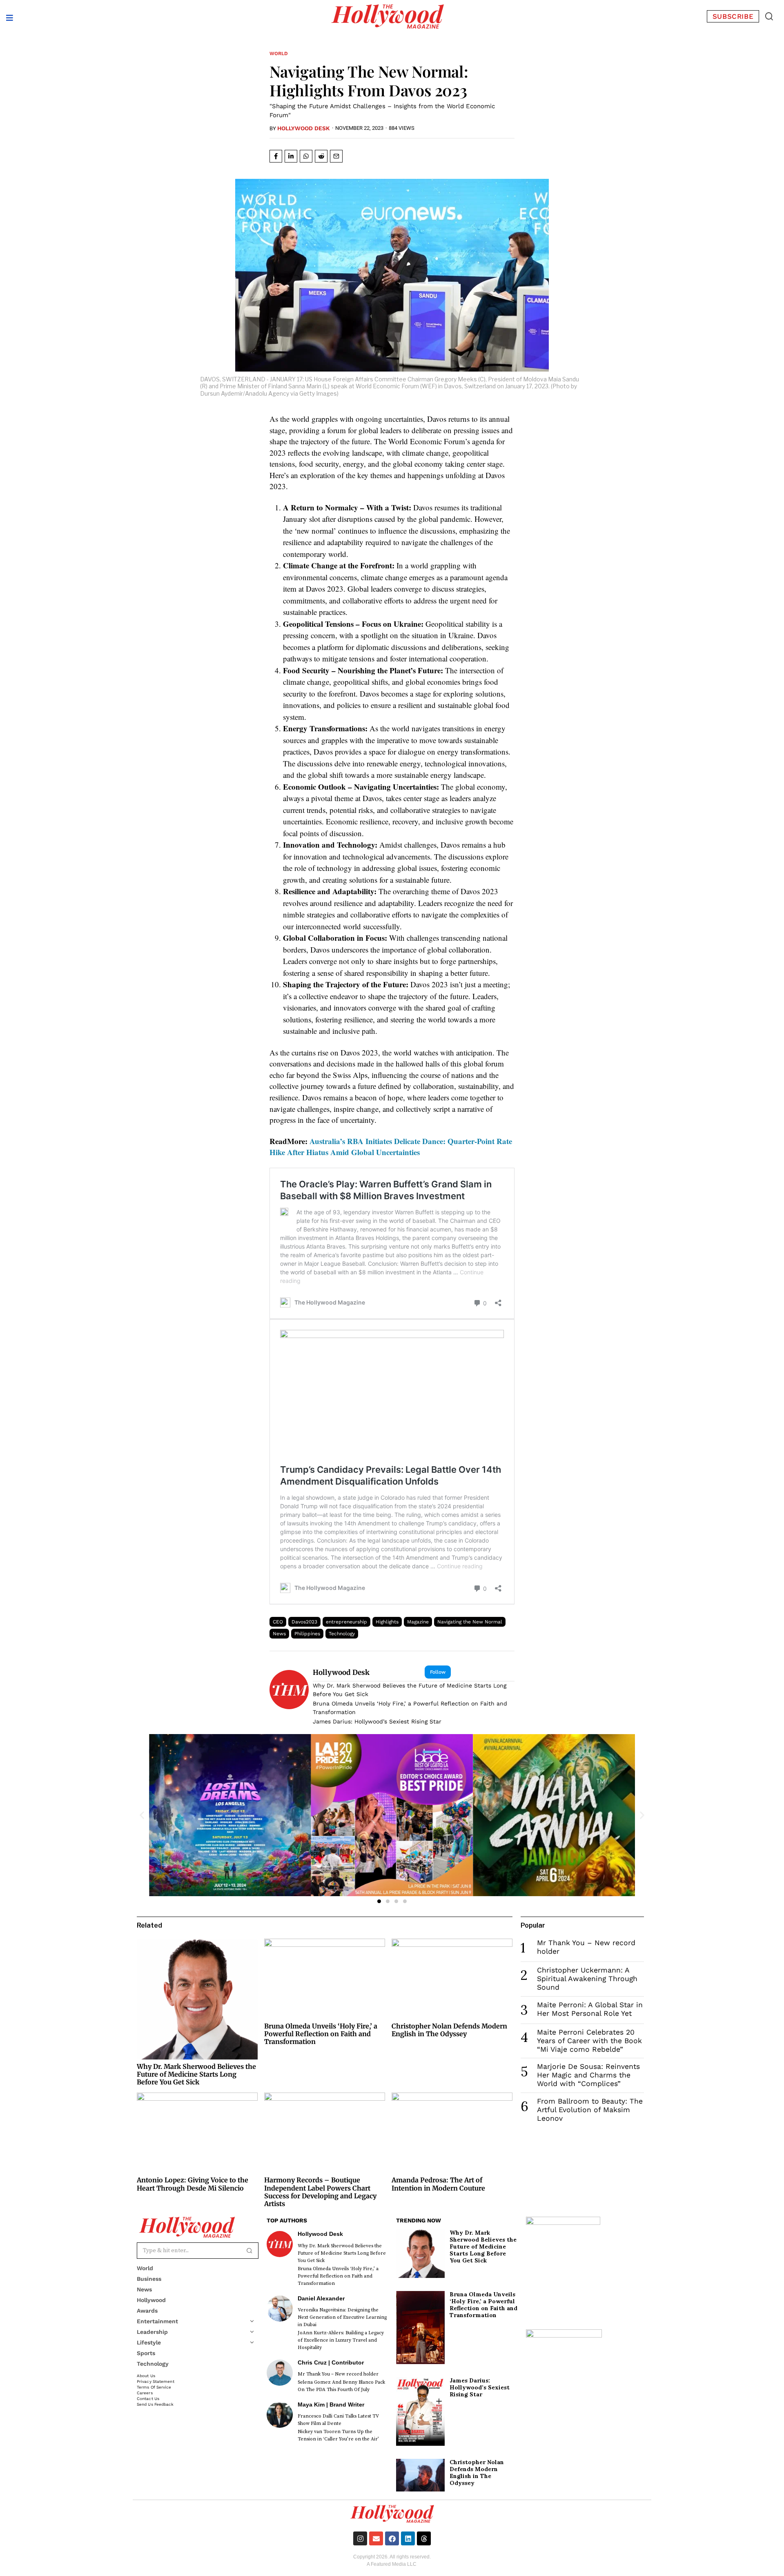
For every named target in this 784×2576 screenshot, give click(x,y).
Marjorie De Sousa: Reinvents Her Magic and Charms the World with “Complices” (588, 2075)
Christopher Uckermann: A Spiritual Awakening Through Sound (587, 1979)
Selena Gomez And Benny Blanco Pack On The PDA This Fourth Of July (341, 2386)
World (279, 53)
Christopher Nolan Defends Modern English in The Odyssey (449, 2030)
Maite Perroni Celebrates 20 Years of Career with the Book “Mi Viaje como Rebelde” (589, 2041)
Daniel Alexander (321, 2298)
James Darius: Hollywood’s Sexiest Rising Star (377, 1721)
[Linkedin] (408, 2538)
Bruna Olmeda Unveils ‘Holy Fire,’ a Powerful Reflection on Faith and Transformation (410, 1708)
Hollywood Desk (304, 128)
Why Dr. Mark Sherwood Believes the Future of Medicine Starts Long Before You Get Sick (410, 1690)
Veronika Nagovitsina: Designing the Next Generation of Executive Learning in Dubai (342, 2317)
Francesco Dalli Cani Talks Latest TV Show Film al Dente (338, 2420)
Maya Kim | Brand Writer (331, 2405)
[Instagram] (360, 2538)
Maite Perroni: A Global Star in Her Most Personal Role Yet (590, 2009)
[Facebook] (392, 2538)
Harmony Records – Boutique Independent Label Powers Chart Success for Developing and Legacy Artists (320, 2192)
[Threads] (424, 2538)
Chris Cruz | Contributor (331, 2362)
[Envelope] (376, 2538)
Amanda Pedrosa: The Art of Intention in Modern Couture (438, 2184)
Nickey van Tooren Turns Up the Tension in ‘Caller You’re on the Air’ (338, 2435)
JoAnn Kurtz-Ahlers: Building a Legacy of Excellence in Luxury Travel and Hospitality (341, 2340)
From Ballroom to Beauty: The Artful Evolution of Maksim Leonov (590, 2110)
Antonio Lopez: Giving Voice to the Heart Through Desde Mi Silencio (193, 2184)
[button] (769, 16)
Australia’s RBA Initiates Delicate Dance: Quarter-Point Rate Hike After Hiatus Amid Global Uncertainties (391, 1147)
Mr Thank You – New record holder (338, 2374)
